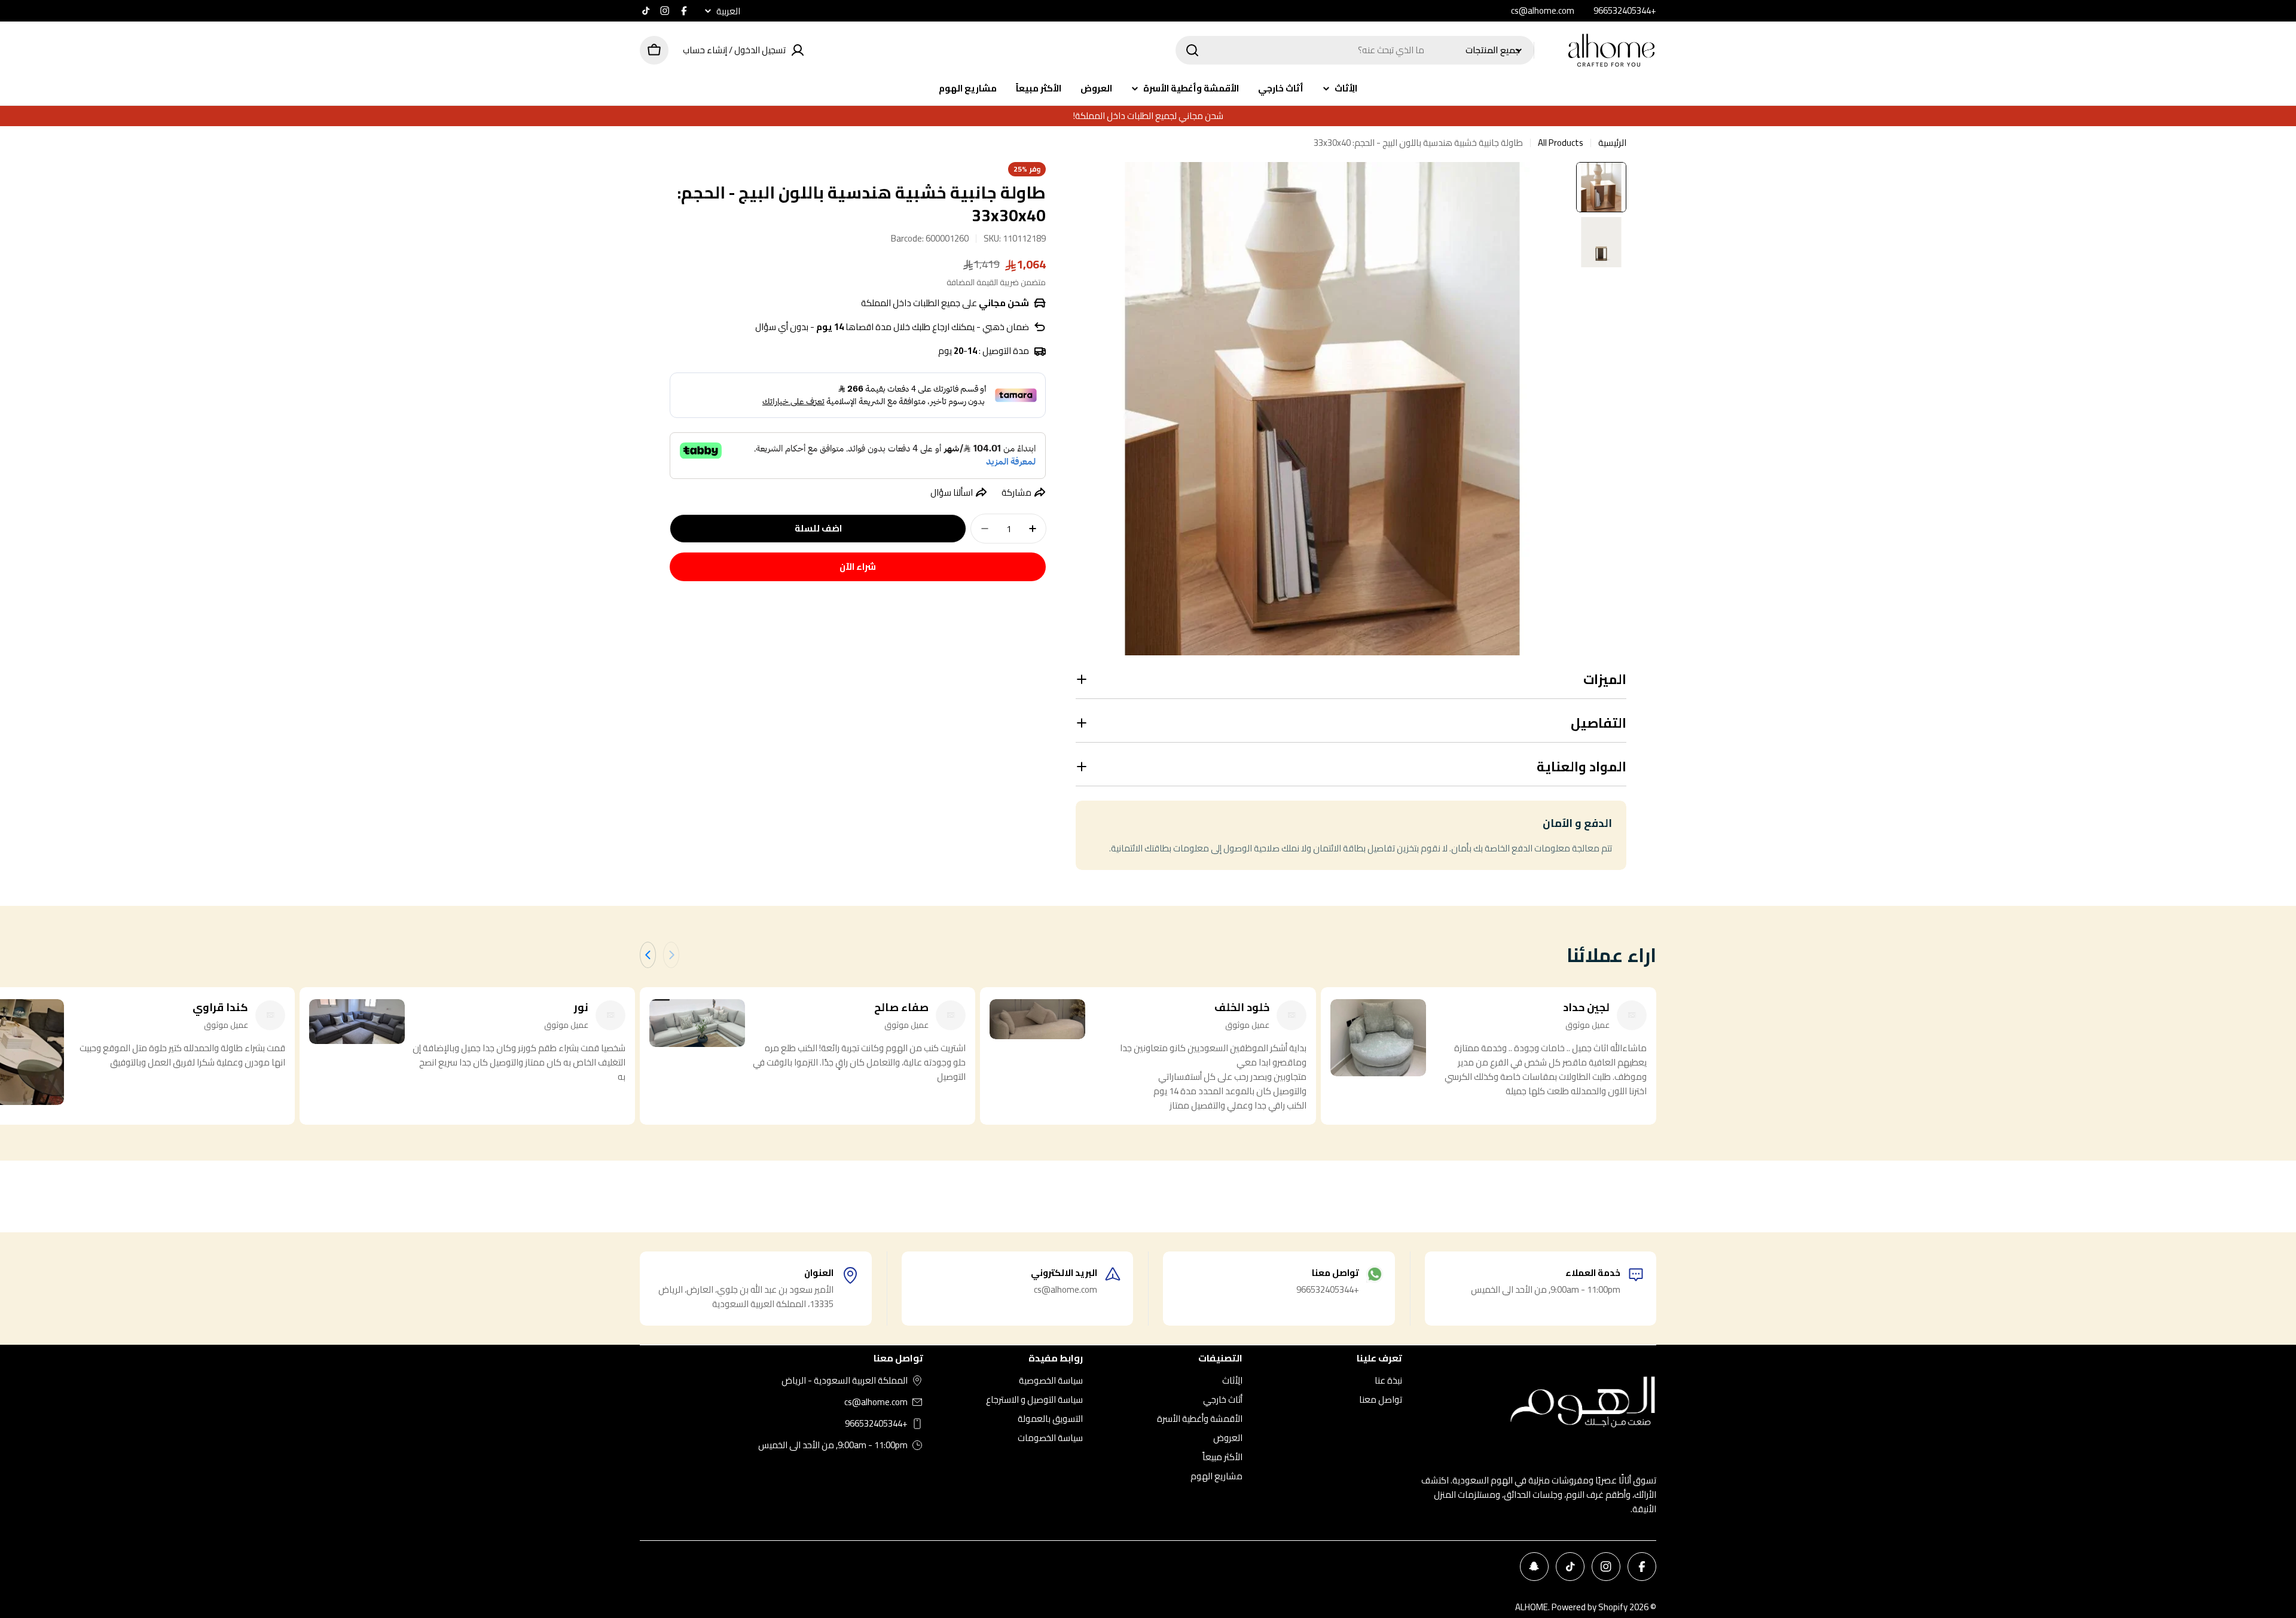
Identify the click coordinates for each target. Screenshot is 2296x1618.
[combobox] (1355, 50)
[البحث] (1192, 50)
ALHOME (1532, 1607)
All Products (1561, 143)
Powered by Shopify (1590, 1607)
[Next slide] (648, 955)
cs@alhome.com (876, 1402)
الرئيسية (1612, 143)
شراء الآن (858, 567)
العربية (728, 11)
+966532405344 (876, 1424)
